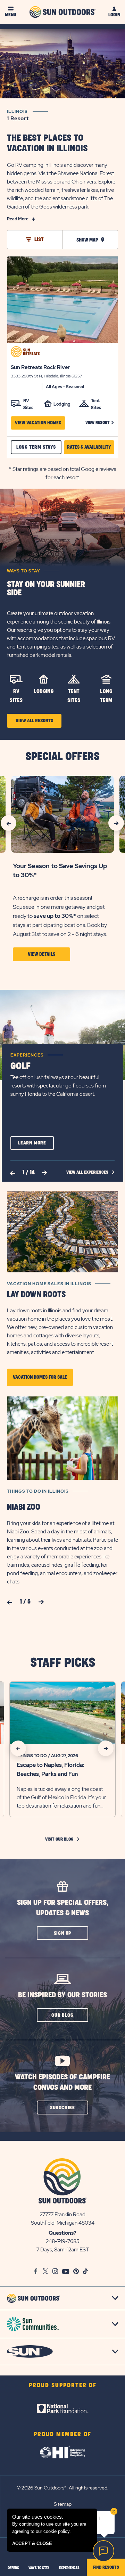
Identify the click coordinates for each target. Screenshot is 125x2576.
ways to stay (39, 2568)
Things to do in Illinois (38, 1491)
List (39, 240)
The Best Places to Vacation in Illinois (47, 143)
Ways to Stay (23, 571)
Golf (20, 1066)
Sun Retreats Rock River (40, 367)
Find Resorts (106, 2567)
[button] (100, 423)
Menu (11, 15)
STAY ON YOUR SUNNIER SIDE (46, 589)
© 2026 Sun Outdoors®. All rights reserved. (62, 2488)
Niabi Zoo (24, 1507)
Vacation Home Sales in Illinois (49, 1284)
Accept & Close (32, 2544)
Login (114, 15)
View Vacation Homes (38, 423)
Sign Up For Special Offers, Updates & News (63, 1908)
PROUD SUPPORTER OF (63, 2386)
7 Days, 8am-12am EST (63, 2250)
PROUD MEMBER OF (62, 2435)
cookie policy (56, 2531)
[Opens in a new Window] (62, 2408)
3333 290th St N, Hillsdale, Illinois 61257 (47, 376)
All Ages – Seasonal (65, 387)
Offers (13, 2568)
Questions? (62, 2233)
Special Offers (62, 757)
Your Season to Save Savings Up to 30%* (60, 870)
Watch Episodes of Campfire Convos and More (62, 2082)
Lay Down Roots (36, 1295)
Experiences (27, 1055)
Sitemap (63, 2504)
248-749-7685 (63, 2241)
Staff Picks (63, 1663)
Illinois (18, 115)
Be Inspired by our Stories (62, 1995)
